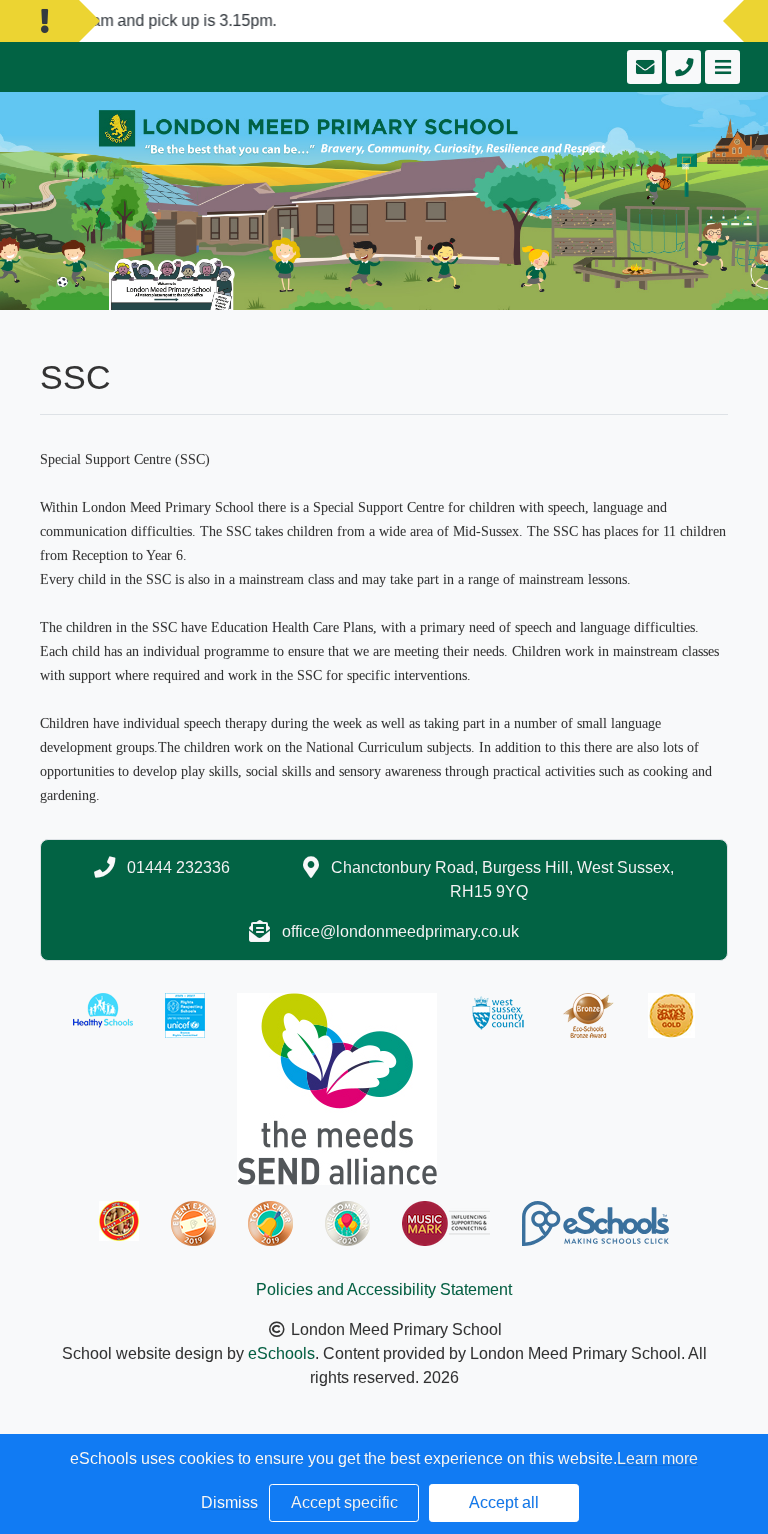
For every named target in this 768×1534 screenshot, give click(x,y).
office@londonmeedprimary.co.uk (400, 931)
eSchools (281, 1353)
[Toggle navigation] (720, 67)
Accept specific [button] (344, 1502)
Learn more (657, 1458)
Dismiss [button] (229, 1502)
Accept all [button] (504, 1502)
